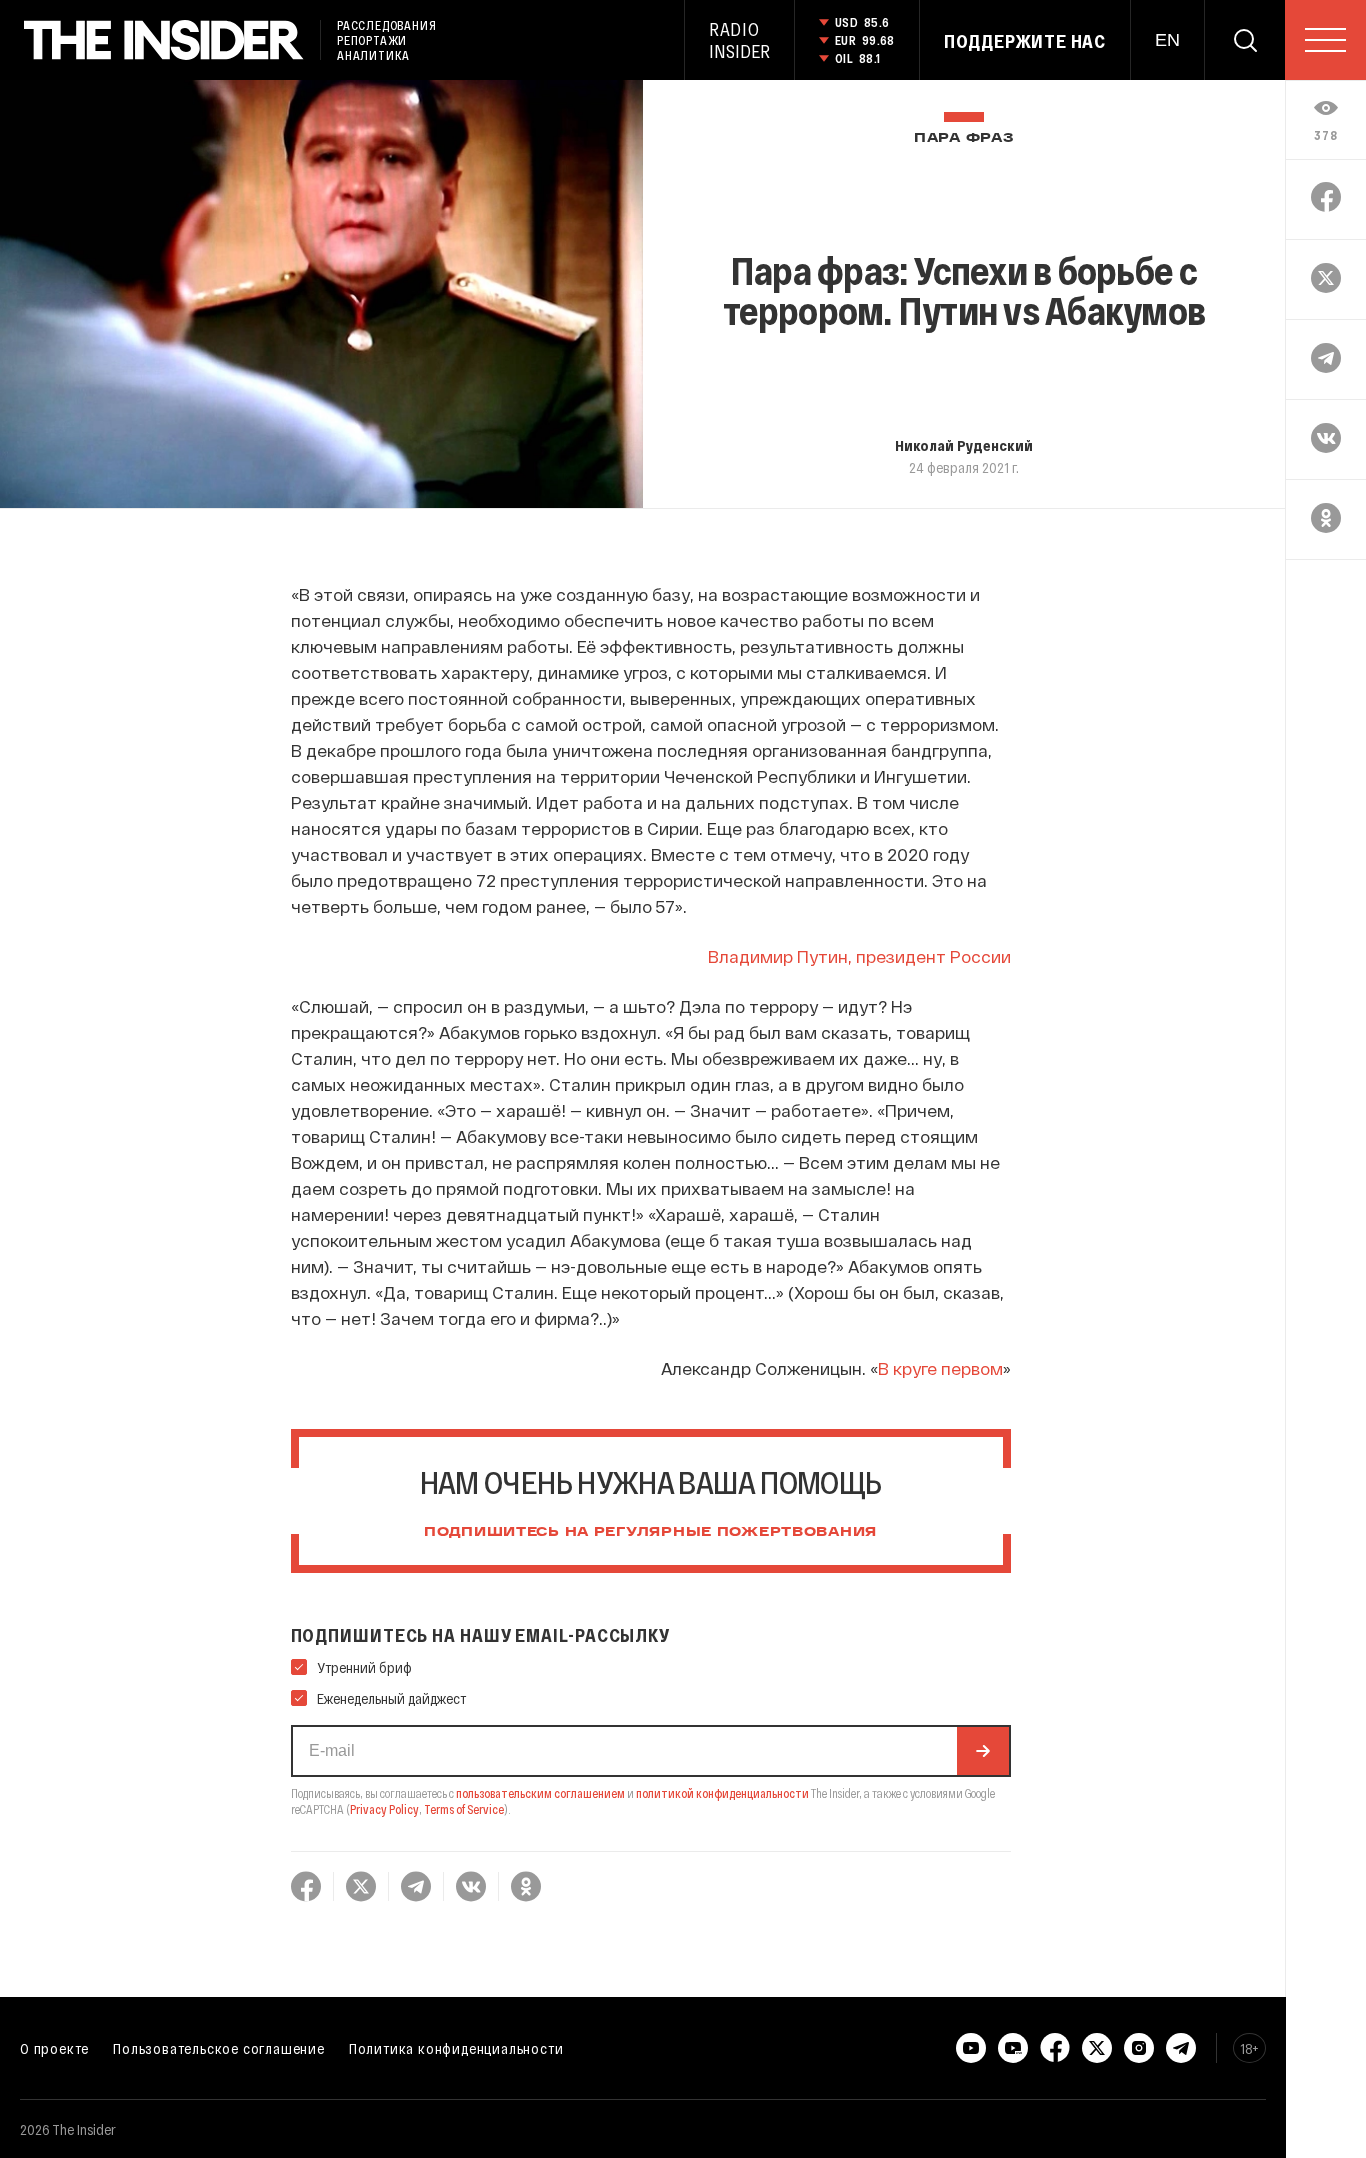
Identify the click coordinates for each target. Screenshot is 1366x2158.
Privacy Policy (384, 1809)
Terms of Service (464, 1809)
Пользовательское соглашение (219, 2048)
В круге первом (940, 1368)
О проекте (54, 2048)
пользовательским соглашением (540, 1793)
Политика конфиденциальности (456, 2048)
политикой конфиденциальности (722, 1793)
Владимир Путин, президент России (859, 956)
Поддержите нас (1025, 41)
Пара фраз (963, 138)
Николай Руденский (964, 445)
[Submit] (983, 1751)
